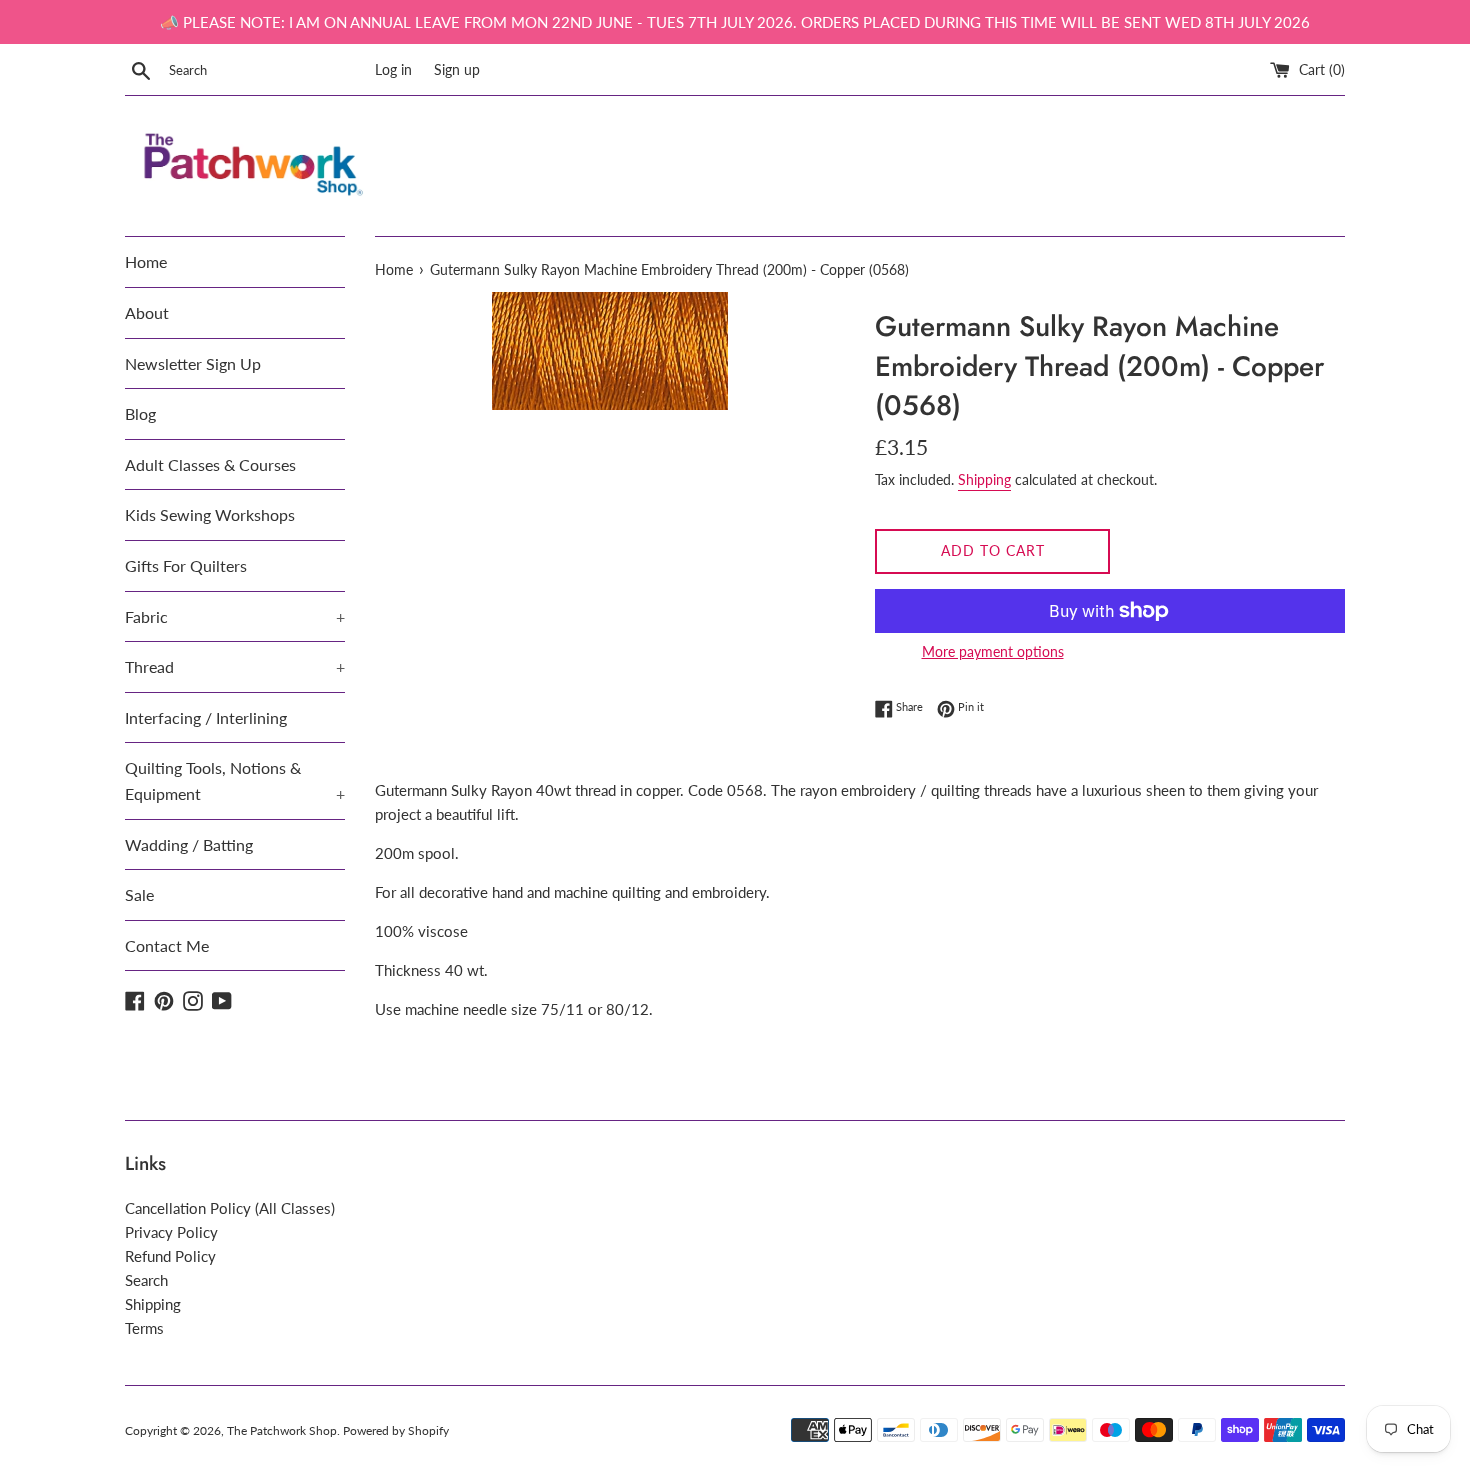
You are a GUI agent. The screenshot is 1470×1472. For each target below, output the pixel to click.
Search (146, 1280)
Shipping (984, 479)
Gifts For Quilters (186, 565)
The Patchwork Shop (282, 1430)
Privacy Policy (171, 1232)
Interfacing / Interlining (206, 717)
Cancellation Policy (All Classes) (230, 1208)
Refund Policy (170, 1256)
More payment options (993, 651)
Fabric (235, 616)
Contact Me (167, 945)
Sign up (457, 70)
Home (146, 261)
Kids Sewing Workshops (210, 514)
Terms (144, 1328)
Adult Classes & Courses (210, 464)
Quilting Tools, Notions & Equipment (235, 780)
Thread (235, 666)
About (147, 312)
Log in (393, 70)
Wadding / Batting (189, 844)
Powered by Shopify (396, 1430)
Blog (140, 413)
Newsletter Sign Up (193, 363)
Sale (139, 894)
